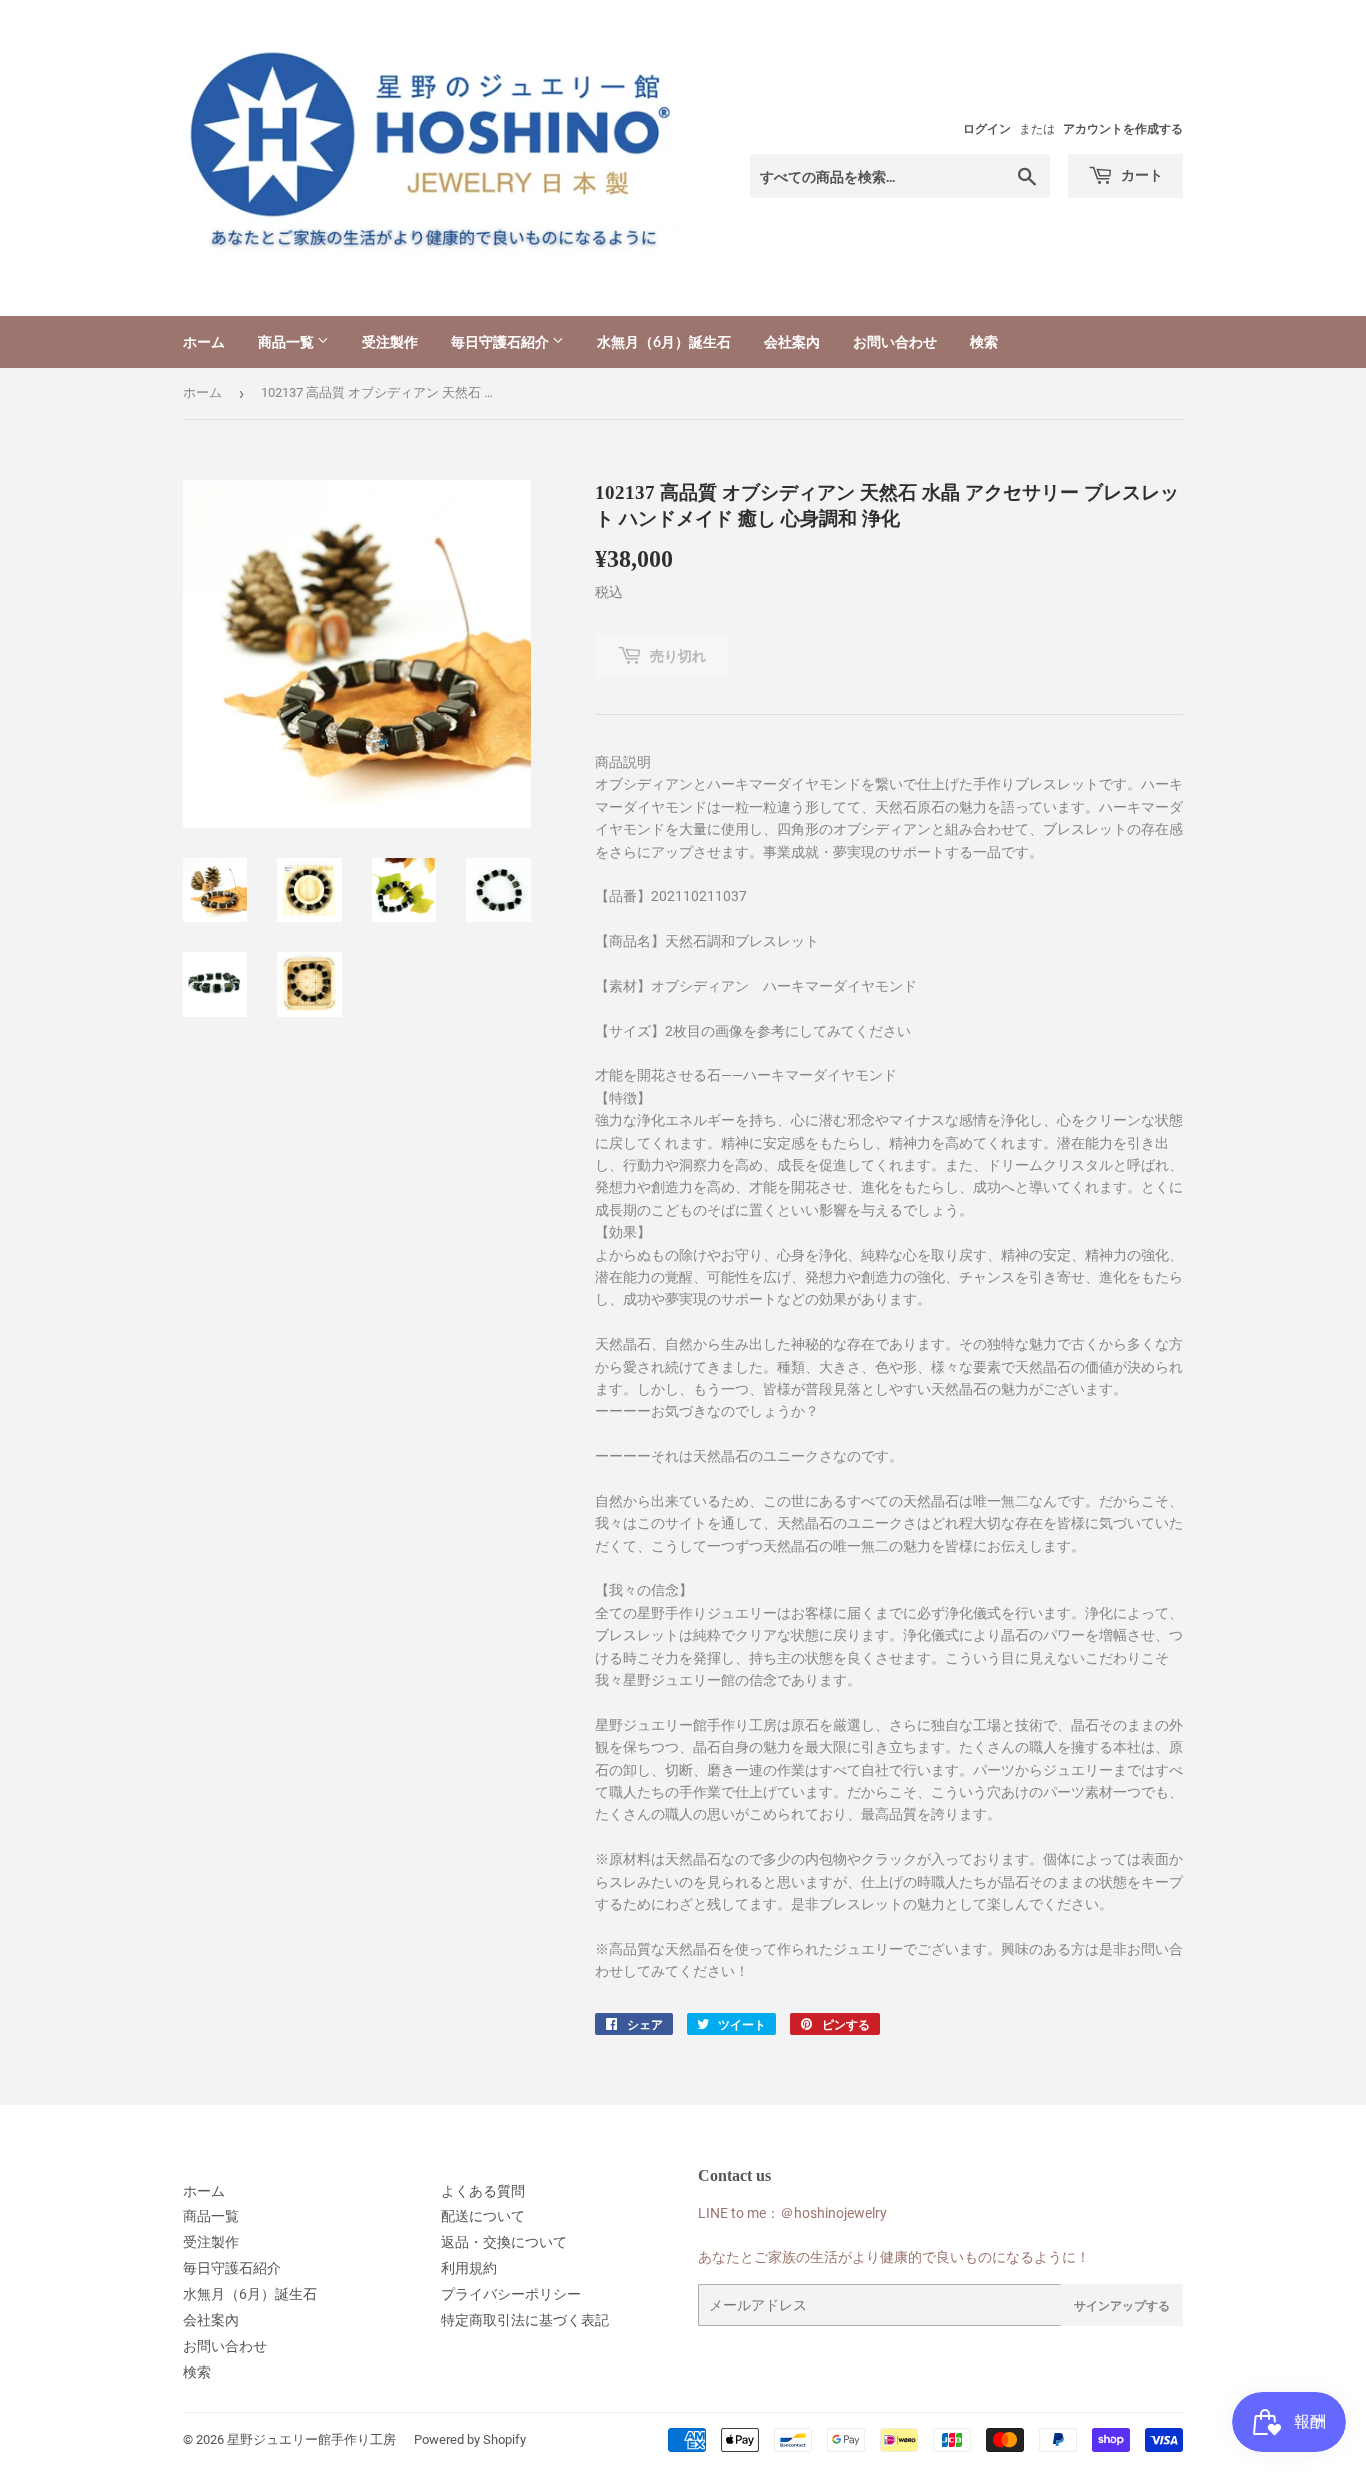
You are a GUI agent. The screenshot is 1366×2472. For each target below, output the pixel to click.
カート (1140, 174)
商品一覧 (287, 341)
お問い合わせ (895, 341)
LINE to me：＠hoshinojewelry (792, 2213)
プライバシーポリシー (511, 2294)
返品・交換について (504, 2242)
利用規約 (469, 2268)
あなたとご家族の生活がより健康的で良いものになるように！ (894, 2257)
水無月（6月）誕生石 (664, 341)
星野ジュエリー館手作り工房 (311, 2439)
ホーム (204, 341)
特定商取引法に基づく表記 (525, 2320)
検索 (984, 341)
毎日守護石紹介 (501, 341)
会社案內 (792, 341)
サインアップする (1122, 2305)
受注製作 (390, 341)
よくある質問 (483, 2191)
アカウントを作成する (1123, 129)
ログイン (987, 129)
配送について (483, 2216)
